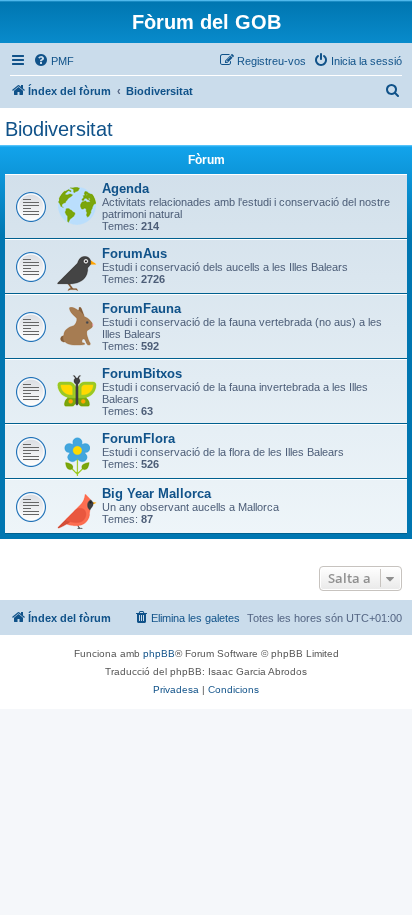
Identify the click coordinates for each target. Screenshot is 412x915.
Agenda (125, 188)
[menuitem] (53, 61)
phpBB (159, 653)
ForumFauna (141, 308)
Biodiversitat (59, 129)
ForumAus (134, 253)
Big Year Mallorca (156, 493)
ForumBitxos (142, 373)
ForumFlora (138, 438)
